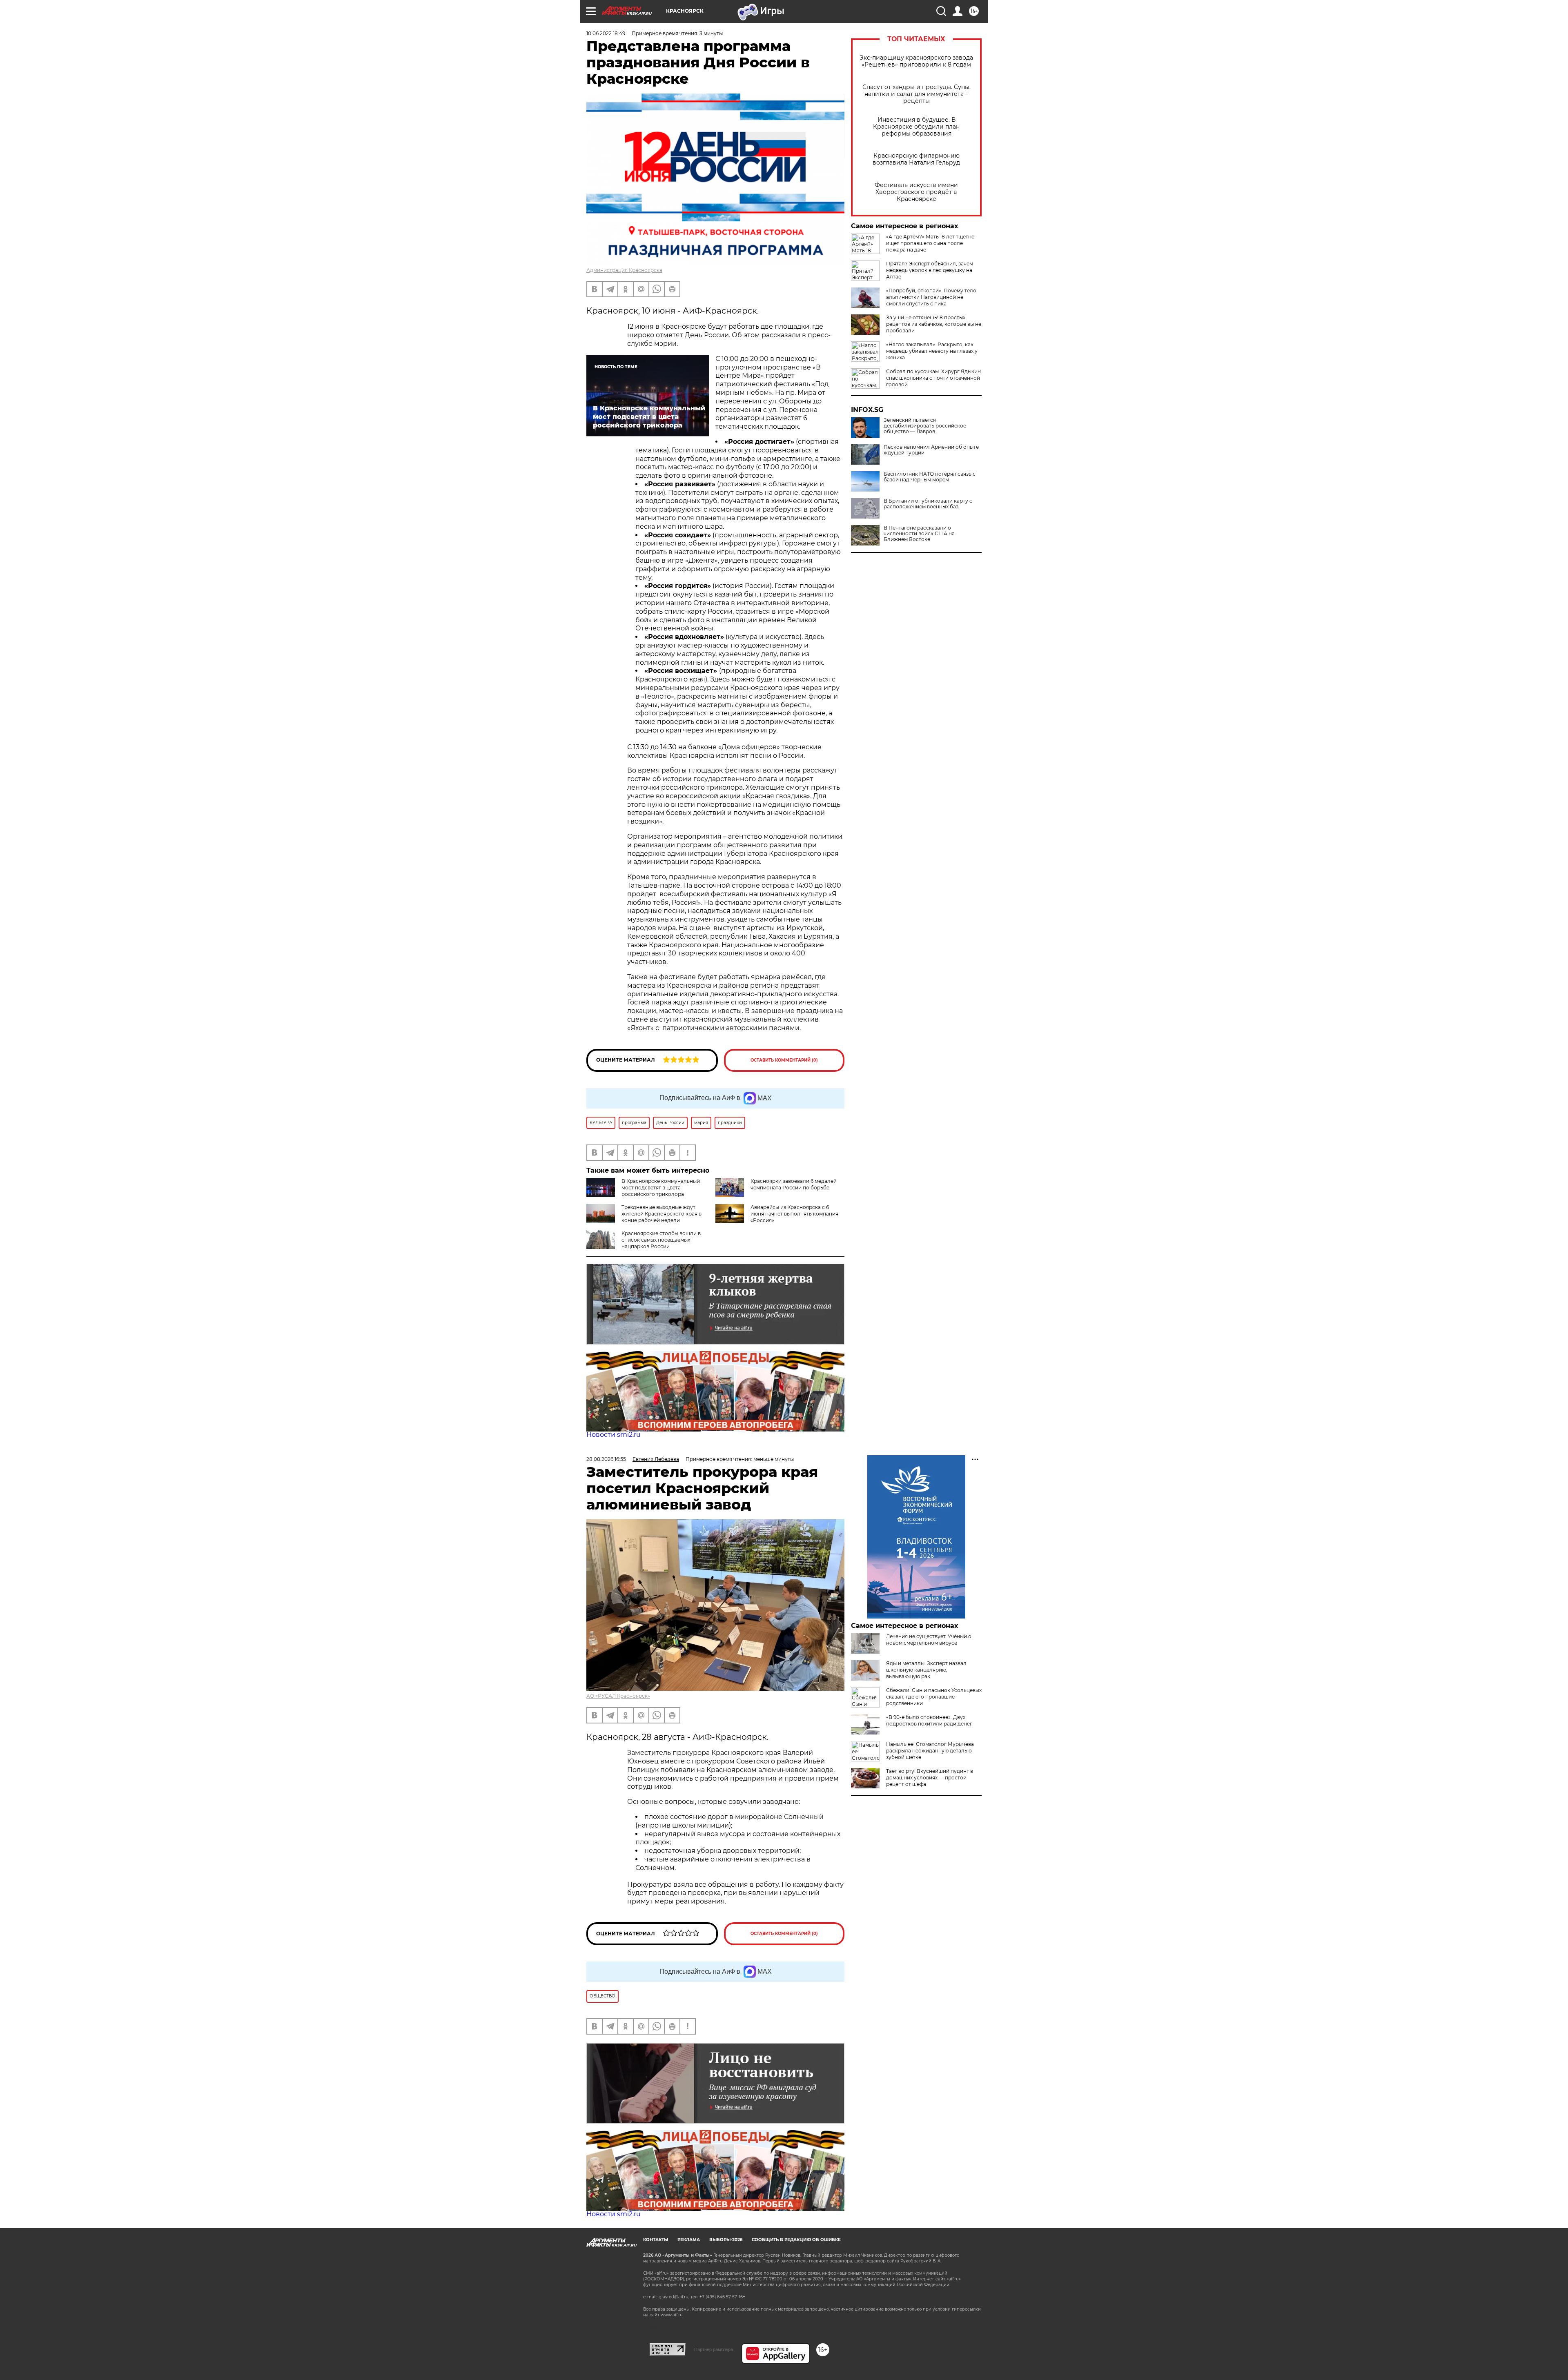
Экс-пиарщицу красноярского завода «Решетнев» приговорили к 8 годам (916, 61)
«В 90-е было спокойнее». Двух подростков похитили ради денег (929, 1720)
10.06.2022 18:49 (606, 33)
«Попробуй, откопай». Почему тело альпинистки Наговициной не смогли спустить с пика (931, 297)
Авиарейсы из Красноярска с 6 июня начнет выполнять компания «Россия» (794, 1214)
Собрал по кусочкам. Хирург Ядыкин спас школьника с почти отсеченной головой (933, 378)
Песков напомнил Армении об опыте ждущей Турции (931, 450)
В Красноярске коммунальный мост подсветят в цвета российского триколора (661, 1188)
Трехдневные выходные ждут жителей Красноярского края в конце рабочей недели (661, 1214)
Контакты (656, 2240)
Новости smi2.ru (614, 1435)
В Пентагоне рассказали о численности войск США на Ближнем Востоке (919, 534)
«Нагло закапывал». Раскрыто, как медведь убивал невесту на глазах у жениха (932, 351)
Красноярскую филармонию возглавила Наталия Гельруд (916, 159)
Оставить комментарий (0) (784, 1060)
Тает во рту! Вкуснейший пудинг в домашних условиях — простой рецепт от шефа (930, 1778)
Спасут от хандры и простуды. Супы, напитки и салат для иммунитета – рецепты (917, 94)
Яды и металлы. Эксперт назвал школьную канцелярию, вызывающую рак (926, 1670)
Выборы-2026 (726, 2240)
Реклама (689, 2240)
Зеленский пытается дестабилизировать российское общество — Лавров (925, 426)
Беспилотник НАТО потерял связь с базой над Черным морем (930, 477)
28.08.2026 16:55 (606, 1459)
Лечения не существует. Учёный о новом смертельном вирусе (929, 1640)
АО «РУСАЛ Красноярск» (618, 1696)
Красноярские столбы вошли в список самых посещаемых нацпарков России (661, 1240)
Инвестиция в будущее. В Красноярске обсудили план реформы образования (916, 127)
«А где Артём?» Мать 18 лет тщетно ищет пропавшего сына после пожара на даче (930, 243)
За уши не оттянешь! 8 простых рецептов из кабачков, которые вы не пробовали (934, 324)
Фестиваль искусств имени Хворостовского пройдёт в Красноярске (916, 192)
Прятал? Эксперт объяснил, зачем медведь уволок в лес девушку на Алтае (930, 270)
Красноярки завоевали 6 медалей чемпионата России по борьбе (794, 1184)
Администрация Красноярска (624, 270)
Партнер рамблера (714, 2349)
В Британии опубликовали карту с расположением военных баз (928, 504)
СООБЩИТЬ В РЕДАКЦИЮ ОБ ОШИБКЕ (796, 2240)
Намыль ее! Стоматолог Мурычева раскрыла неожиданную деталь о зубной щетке (930, 1751)
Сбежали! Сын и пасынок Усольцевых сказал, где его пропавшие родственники (934, 1697)
